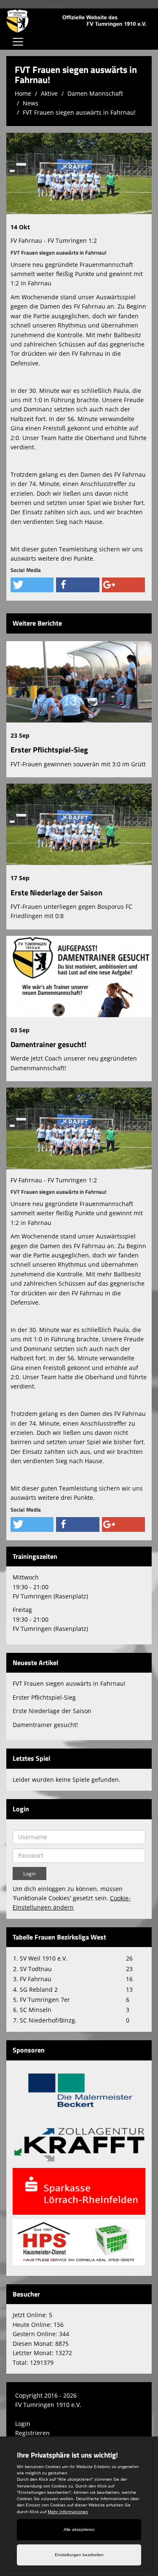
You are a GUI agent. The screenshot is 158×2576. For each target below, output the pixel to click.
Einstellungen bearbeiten (79, 2555)
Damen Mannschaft (95, 93)
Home (23, 93)
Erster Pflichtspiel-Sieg (49, 750)
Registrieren (32, 2433)
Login (23, 2424)
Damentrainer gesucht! (48, 1044)
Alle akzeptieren (79, 2529)
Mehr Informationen (68, 2512)
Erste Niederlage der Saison (56, 893)
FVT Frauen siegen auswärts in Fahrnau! (79, 112)
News (31, 103)
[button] (32, 585)
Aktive (49, 93)
